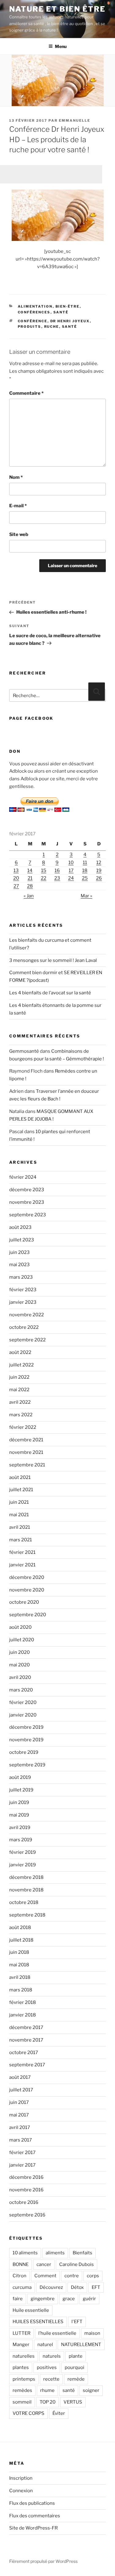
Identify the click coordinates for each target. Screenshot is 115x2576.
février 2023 (23, 1290)
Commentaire (26, 393)
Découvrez (51, 2287)
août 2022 (20, 1352)
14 (30, 870)
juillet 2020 (22, 1640)
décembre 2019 (26, 1727)
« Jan (29, 896)
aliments (55, 2253)
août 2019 (20, 1777)
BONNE (21, 2264)
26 (99, 878)
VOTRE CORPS (29, 2413)
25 (85, 878)
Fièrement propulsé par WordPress (43, 2561)
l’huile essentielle (57, 2333)
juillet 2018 (21, 1940)
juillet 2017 (21, 2090)
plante (76, 2356)
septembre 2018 (27, 1915)
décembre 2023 (27, 1190)
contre (72, 2276)
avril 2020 (20, 1677)
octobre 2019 (24, 1752)
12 (99, 863)
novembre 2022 (27, 1315)
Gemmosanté (24, 1051)
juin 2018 (19, 1952)
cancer (44, 2264)
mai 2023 (19, 1265)
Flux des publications (32, 2503)
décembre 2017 (26, 2027)
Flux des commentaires (35, 2516)
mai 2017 (19, 2115)
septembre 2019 (27, 1765)
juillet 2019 (21, 1790)
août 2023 (20, 1227)
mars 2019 (21, 1840)
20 (16, 878)
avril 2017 (20, 2127)
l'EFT (77, 2322)
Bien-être (68, 306)
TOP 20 (48, 2402)
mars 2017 (21, 2140)
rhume (47, 2390)
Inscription (21, 2478)
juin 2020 (19, 1652)
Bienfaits (82, 2253)
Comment (45, 2276)
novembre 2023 (27, 1202)
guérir (89, 2299)
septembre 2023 (28, 1215)
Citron (19, 2276)
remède (76, 2379)
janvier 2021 (22, 1565)
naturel (45, 2345)
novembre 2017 (26, 2040)
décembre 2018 (26, 1877)
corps (93, 2276)
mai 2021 (19, 1515)
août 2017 (20, 2077)
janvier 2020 (23, 1715)
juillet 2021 (21, 1490)
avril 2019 (20, 1828)
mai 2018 (19, 1965)
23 (57, 878)
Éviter (59, 2413)
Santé (61, 312)
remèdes (22, 2390)
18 (85, 870)
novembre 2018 (26, 1890)
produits (30, 327)
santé (70, 327)
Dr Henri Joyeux (70, 321)
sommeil (22, 2402)
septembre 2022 (27, 1340)
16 (57, 870)
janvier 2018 (23, 2015)
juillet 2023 (22, 1240)
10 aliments (25, 2253)
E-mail (18, 506)
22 (44, 878)
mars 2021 (21, 1540)
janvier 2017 (22, 2165)
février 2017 (22, 2153)
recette (51, 2379)
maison (92, 2333)
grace (69, 2299)
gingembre (43, 2299)
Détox (77, 2287)
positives (47, 2367)
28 (30, 886)
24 (71, 878)
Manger (21, 2345)
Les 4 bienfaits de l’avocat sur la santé (50, 993)
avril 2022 (20, 1402)
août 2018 (20, 1927)
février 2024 (23, 1177)
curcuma (22, 2287)
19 (99, 870)
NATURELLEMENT (81, 2345)
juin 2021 (19, 1502)
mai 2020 (19, 1665)
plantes (21, 2367)
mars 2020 (21, 1690)
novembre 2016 (26, 2190)
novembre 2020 (27, 1590)
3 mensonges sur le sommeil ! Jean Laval (53, 960)
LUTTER (21, 2333)
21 (30, 878)
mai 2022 (19, 1390)
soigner (91, 2390)
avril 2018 (20, 1977)
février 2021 (22, 1552)
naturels (52, 2356)
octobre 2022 (24, 1327)
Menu (61, 46)
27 (16, 886)
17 (71, 870)
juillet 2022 (21, 1365)
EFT (96, 2287)
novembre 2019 (26, 1740)
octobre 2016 (24, 2202)
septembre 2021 (27, 1465)
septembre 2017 (27, 2065)
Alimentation (35, 306)
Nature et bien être (57, 9)
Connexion (21, 2491)
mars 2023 (21, 1277)
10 (71, 863)
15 (44, 870)
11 (85, 863)
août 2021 (20, 1477)
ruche (52, 327)
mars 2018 (21, 1990)
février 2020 (23, 1702)
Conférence (33, 321)
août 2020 (20, 1627)
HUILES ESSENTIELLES (38, 2322)
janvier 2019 (23, 1865)
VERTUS (73, 2402)
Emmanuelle (75, 120)
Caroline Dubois (77, 2264)
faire (18, 2299)
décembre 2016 (26, 2177)
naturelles (24, 2356)
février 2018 (23, 2002)
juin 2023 (19, 1252)
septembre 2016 (27, 2215)
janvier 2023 (23, 1302)
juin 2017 (19, 2102)
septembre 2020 (28, 1615)
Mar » (86, 896)
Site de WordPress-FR (33, 2528)
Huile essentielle (31, 2310)
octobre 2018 (24, 1902)
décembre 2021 (26, 1440)
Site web (19, 534)
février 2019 (23, 1852)
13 (16, 870)
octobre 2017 (24, 2053)
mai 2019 (19, 1815)
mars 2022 (21, 1415)
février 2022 (23, 1427)
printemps (24, 2379)
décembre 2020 (27, 1577)
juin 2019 (19, 1802)
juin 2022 (19, 1377)
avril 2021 (20, 1527)
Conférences (34, 312)
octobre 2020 (24, 1602)
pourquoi (75, 2367)
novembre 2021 (26, 1452)
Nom (16, 477)
